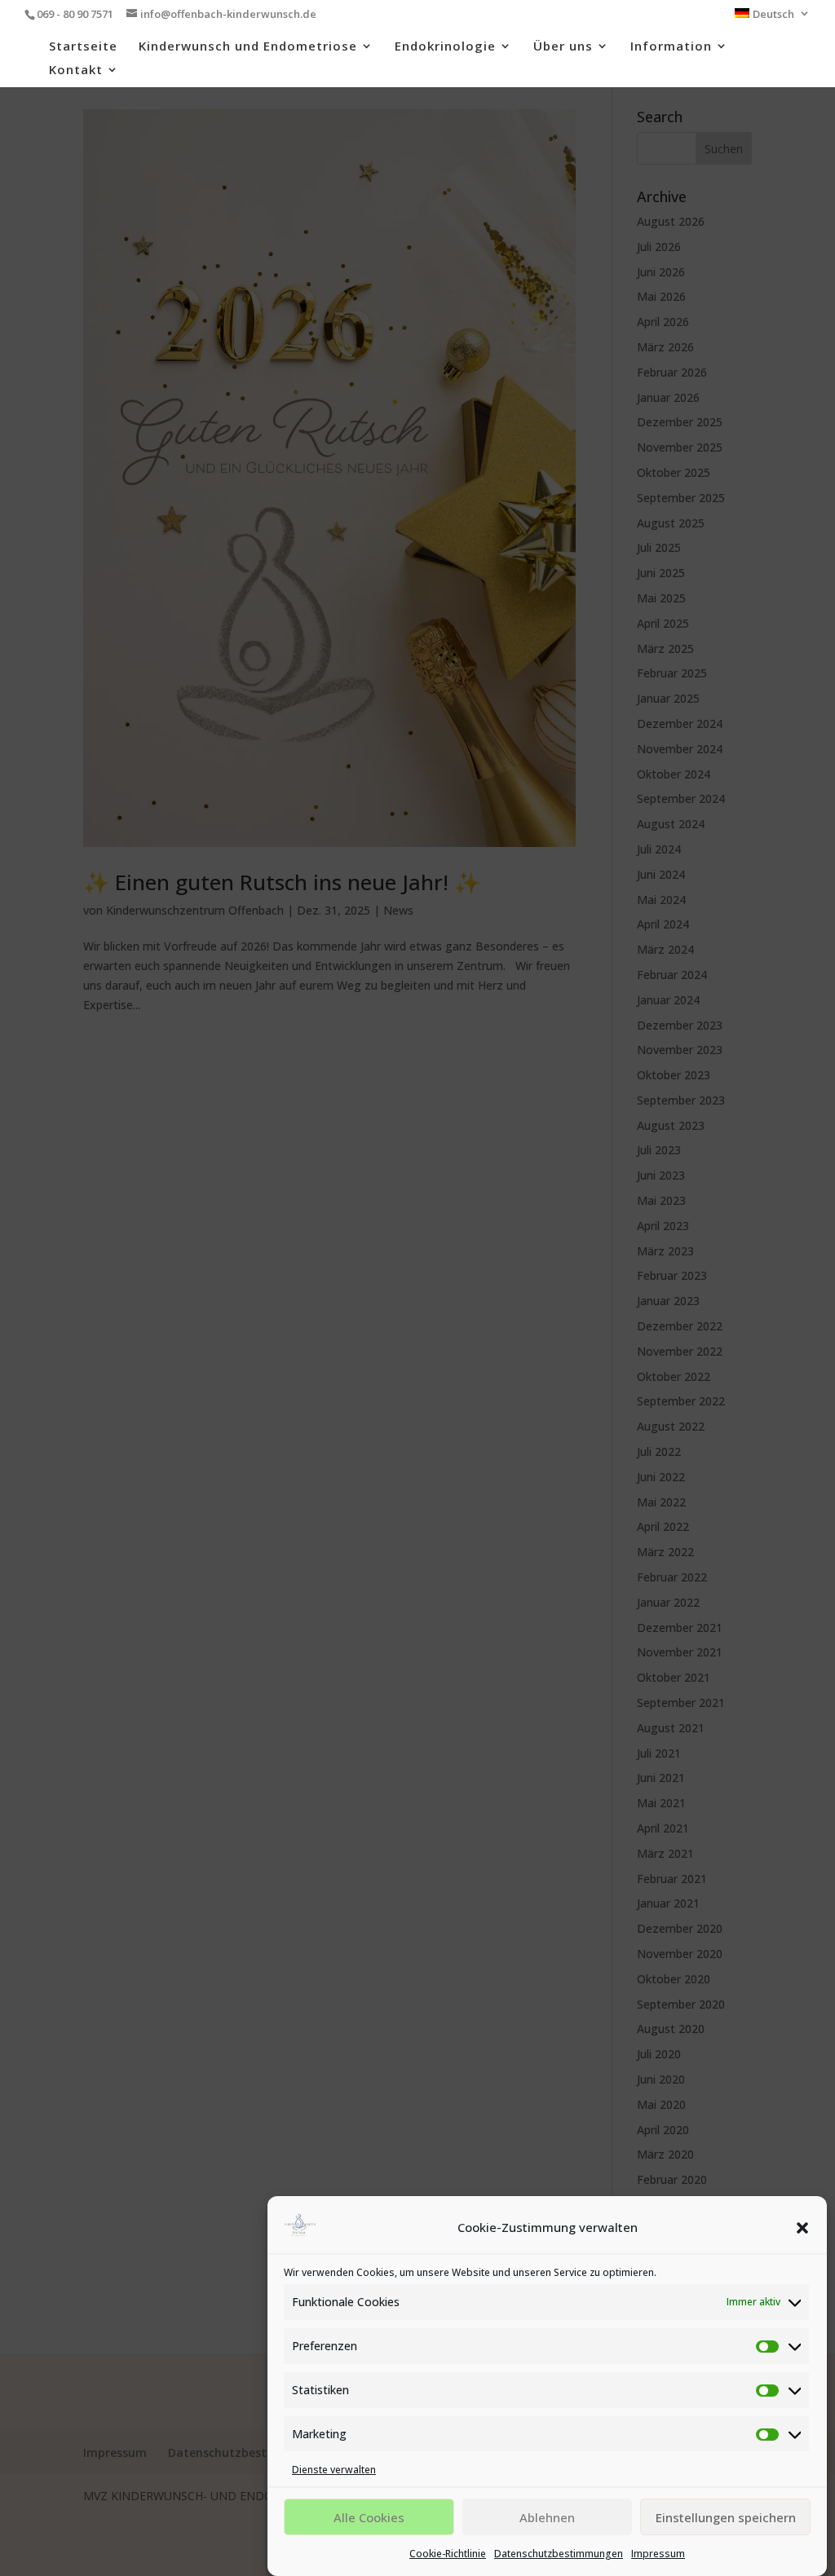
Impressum (658, 2554)
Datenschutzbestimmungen (559, 2554)
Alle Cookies (369, 2517)
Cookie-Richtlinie (448, 2554)
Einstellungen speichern (726, 2517)
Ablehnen (547, 2517)
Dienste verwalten (334, 2470)
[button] (802, 2228)
